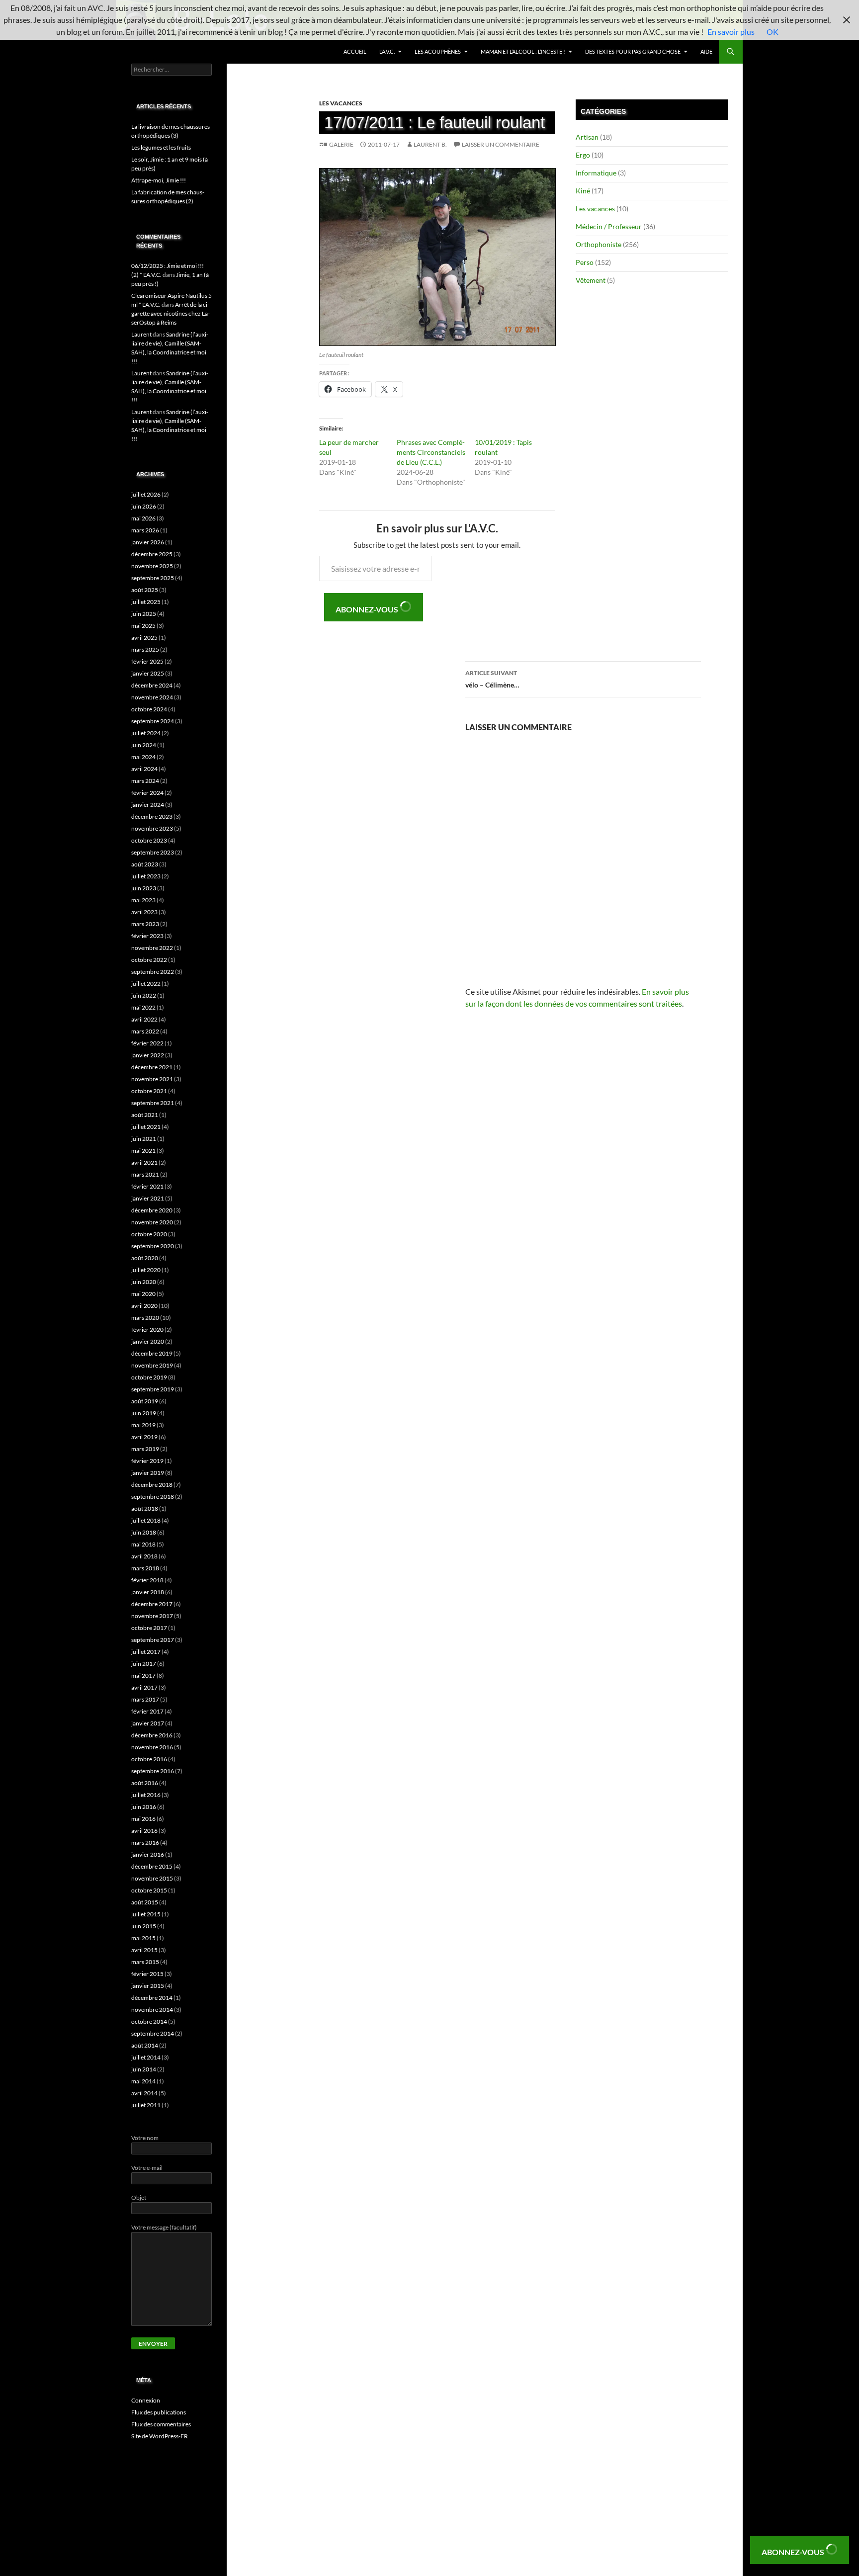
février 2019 (147, 1461)
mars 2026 (145, 530)
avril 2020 (144, 1306)
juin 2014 (144, 2069)
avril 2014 (144, 2093)
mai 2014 (143, 2081)
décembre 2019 (152, 1353)
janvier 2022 (148, 1055)
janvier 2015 (148, 1986)
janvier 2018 (148, 1592)
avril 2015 (144, 1950)
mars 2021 (145, 1174)
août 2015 (145, 1902)
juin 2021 (144, 1139)
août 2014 (145, 2045)
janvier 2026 (148, 542)
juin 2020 (144, 1282)
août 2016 (145, 1783)
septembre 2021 (153, 1103)
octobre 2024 (149, 709)
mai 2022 (143, 1007)
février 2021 (147, 1186)
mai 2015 (143, 1938)
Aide (706, 51)
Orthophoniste (599, 244)
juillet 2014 (146, 2057)
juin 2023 (144, 888)
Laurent (141, 334)
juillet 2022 (146, 984)
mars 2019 (145, 1449)
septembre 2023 (153, 852)
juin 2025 (144, 614)
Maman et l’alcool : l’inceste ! (523, 51)
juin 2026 (144, 506)
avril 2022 (144, 1019)
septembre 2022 (153, 972)
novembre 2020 (152, 1222)
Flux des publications (159, 2412)
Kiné (583, 191)
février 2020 (147, 1330)
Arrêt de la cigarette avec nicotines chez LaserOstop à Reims (171, 313)
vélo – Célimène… (492, 679)
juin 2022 (144, 995)
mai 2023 (143, 900)
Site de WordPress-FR (160, 2436)
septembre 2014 (153, 2033)
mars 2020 (145, 1318)
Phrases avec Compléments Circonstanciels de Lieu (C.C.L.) (431, 452)
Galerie (341, 144)
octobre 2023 (149, 840)
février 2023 (147, 936)
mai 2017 (143, 1675)
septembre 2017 (153, 1640)
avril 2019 (144, 1437)
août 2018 (145, 1508)
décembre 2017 (152, 1604)
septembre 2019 (153, 1389)
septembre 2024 (153, 721)
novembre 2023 (152, 828)
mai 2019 (143, 1425)
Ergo (583, 155)
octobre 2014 (149, 2021)
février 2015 (147, 1974)
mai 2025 (143, 626)
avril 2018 (144, 1556)
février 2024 (147, 793)
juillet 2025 (146, 602)
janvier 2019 (148, 1473)
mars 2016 (145, 1843)
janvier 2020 (148, 1341)
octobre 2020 (149, 1234)
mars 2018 (145, 1568)
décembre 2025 (152, 554)
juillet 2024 (146, 733)
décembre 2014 (152, 1998)
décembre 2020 (152, 1210)
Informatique (596, 173)
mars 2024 (145, 781)
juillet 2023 (146, 876)
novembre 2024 (152, 697)
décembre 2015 (152, 1866)
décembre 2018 (152, 1485)
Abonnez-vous (368, 609)
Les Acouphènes (438, 51)
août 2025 (145, 590)
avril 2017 (144, 1687)
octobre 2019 (149, 1377)
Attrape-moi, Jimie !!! (159, 180)
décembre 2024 (152, 685)
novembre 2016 (152, 1747)
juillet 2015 (146, 1914)
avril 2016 (144, 1831)
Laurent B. (430, 144)
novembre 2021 (152, 1079)
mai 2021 (143, 1151)
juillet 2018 (146, 1520)
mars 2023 (145, 924)
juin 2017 (144, 1664)
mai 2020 (143, 1294)
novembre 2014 (152, 2010)
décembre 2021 (152, 1067)
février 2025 (147, 661)
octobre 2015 (149, 1890)
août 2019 (145, 1401)
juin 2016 (144, 1807)
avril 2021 (144, 1162)
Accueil (355, 51)
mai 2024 (143, 757)
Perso (585, 262)
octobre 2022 (149, 960)
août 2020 (145, 1258)
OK (773, 32)
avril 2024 (144, 769)
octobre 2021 (149, 1091)
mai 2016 (143, 1819)
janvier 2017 (148, 1723)
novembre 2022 (152, 948)
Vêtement (591, 280)
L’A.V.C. (387, 51)
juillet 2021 (146, 1127)
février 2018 (147, 1580)
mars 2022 (145, 1031)
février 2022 (147, 1043)
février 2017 (147, 1711)
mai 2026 (143, 518)
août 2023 (145, 864)
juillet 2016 (146, 1795)
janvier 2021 (148, 1198)
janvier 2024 (148, 805)
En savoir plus (731, 32)
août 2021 (145, 1115)
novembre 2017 (152, 1616)
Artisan (587, 137)
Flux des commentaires (161, 2424)
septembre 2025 (153, 578)
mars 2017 (145, 1699)
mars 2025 (145, 649)
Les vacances (341, 103)
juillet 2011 (146, 2105)
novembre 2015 (152, 1878)
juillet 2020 (146, 1270)
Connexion (146, 2400)
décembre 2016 (152, 1735)
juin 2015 (144, 1926)
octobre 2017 (149, 1628)
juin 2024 (144, 745)
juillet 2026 (146, 494)
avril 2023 (144, 912)
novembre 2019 (152, 1365)
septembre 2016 (153, 1771)
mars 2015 (145, 1962)
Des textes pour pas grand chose (633, 51)
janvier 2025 (148, 673)
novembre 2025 (152, 566)
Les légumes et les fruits (161, 147)
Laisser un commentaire (501, 144)
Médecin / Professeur (609, 226)
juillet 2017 (146, 1652)
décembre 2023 (152, 816)
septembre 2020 (153, 1246)
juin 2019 (144, 1413)
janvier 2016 (148, 1854)
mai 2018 (143, 1544)
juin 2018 (144, 1532)
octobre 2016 (149, 1759)
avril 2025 (144, 638)
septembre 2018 (153, 1497)
